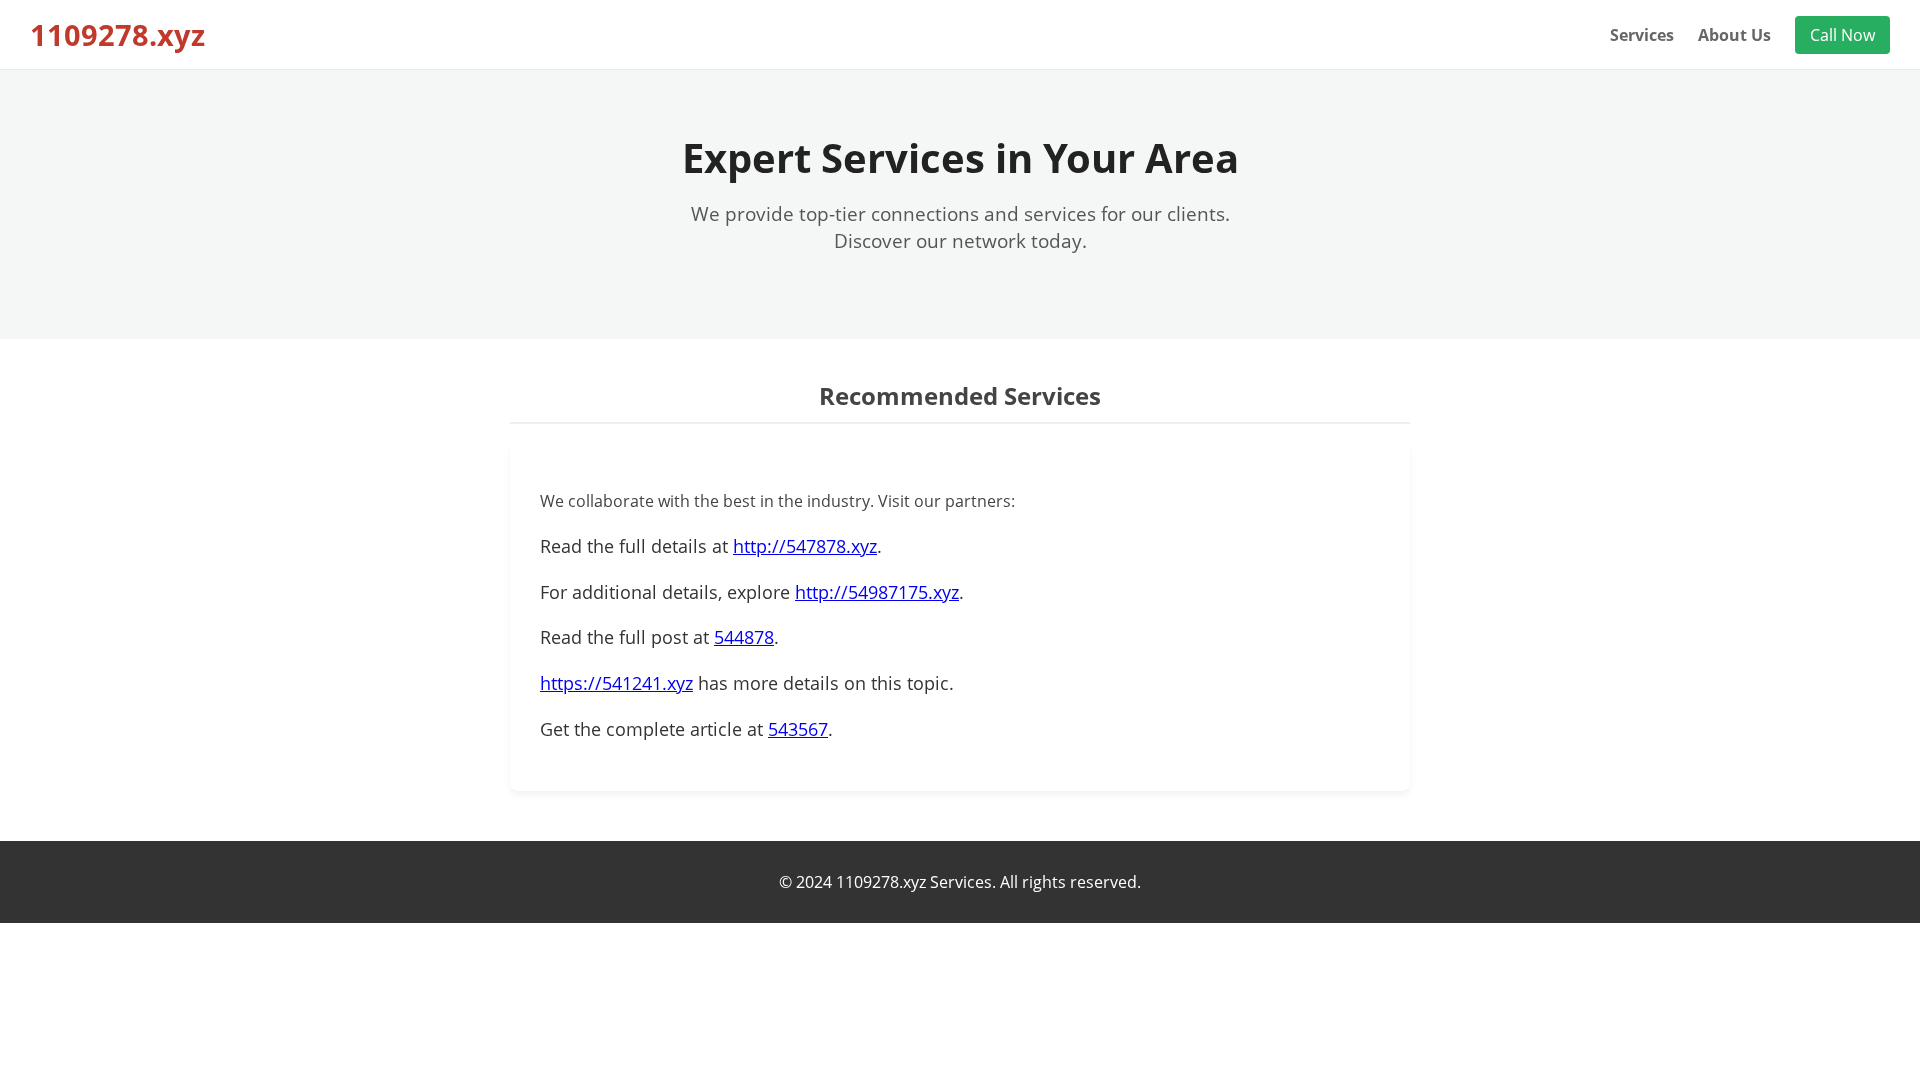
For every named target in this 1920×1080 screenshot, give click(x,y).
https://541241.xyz (616, 683)
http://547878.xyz (805, 546)
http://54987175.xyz (877, 592)
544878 (744, 637)
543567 (798, 729)
